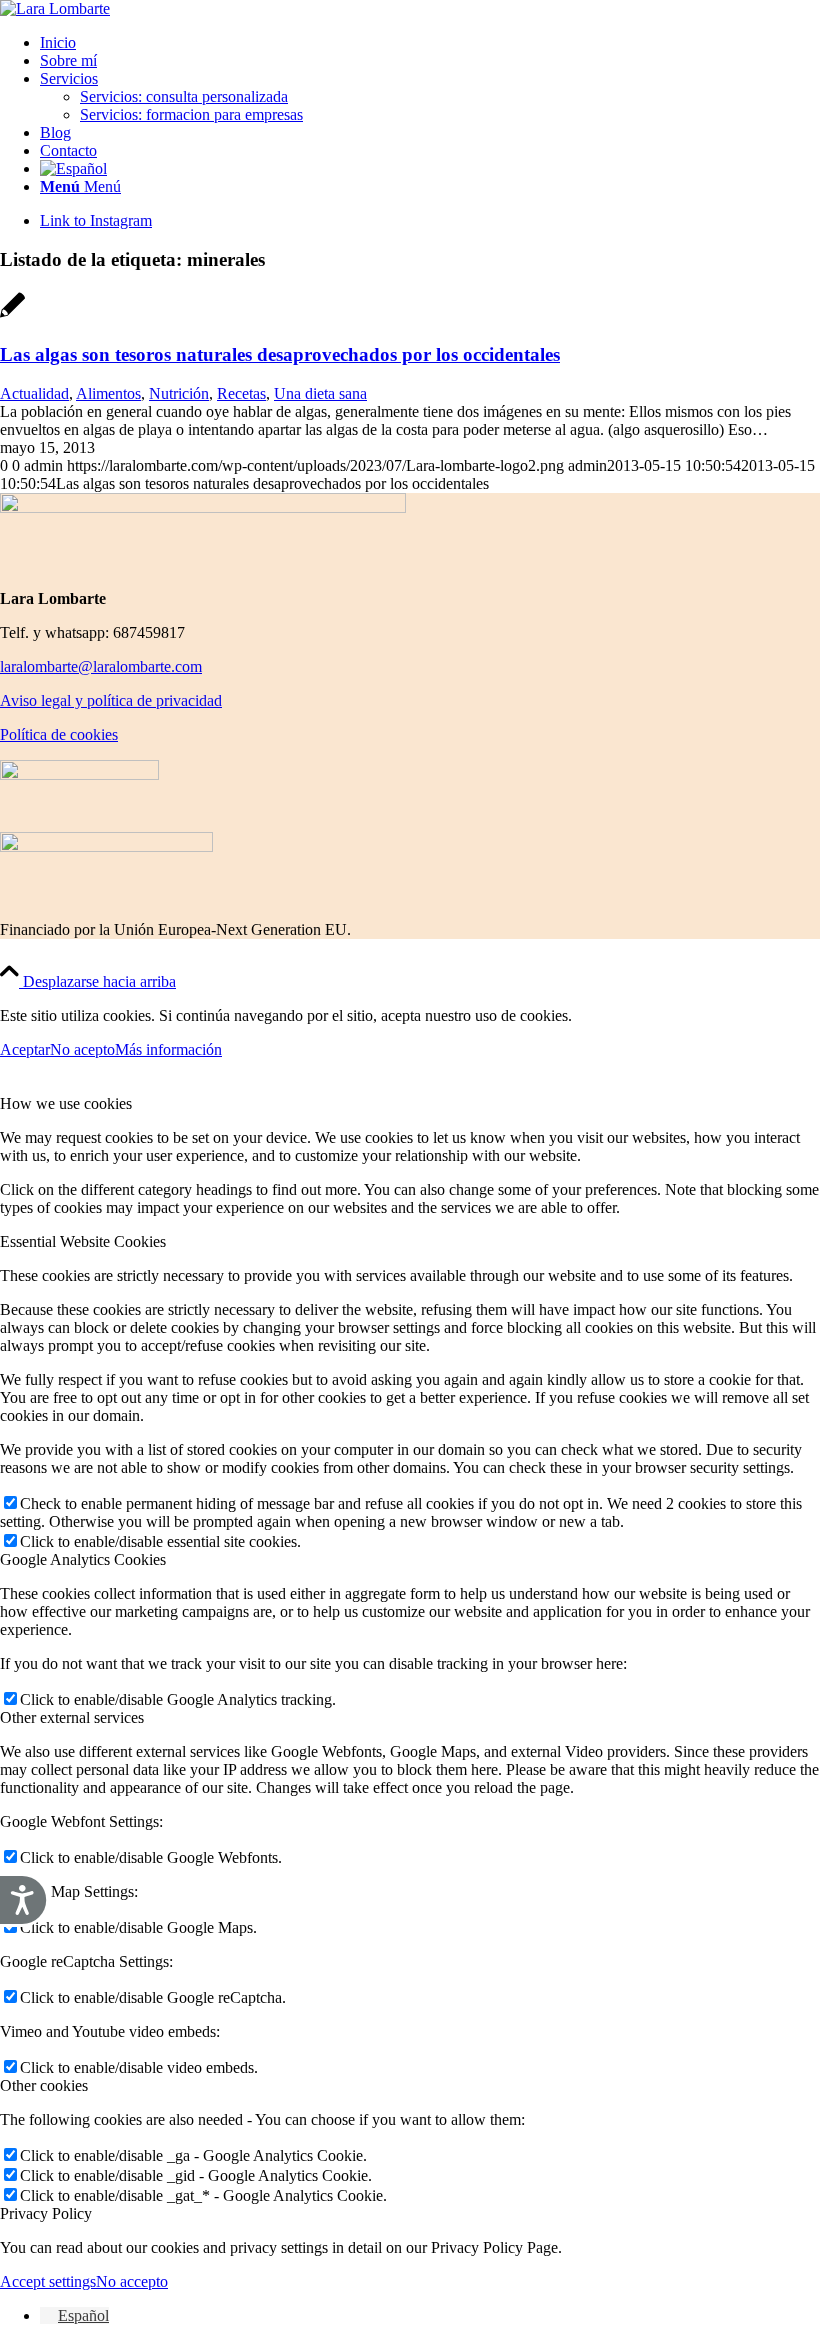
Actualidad (34, 393)
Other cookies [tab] (44, 2085)
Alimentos (108, 393)
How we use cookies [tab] (66, 1103)
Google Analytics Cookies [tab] (83, 1559)
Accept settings (48, 2281)
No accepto (132, 2281)
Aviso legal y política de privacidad (111, 700)
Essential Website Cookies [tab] (83, 1241)
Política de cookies (59, 734)
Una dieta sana (320, 393)
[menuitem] (430, 43)
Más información (168, 1049)
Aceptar (25, 1049)
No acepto (82, 1049)
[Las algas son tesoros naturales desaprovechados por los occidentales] (12, 315)
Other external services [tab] (72, 1717)
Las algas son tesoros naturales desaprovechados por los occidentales (280, 354)
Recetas (241, 393)
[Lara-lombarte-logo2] (55, 8)
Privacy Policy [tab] (46, 2213)
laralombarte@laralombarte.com (101, 666)
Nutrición (179, 393)
